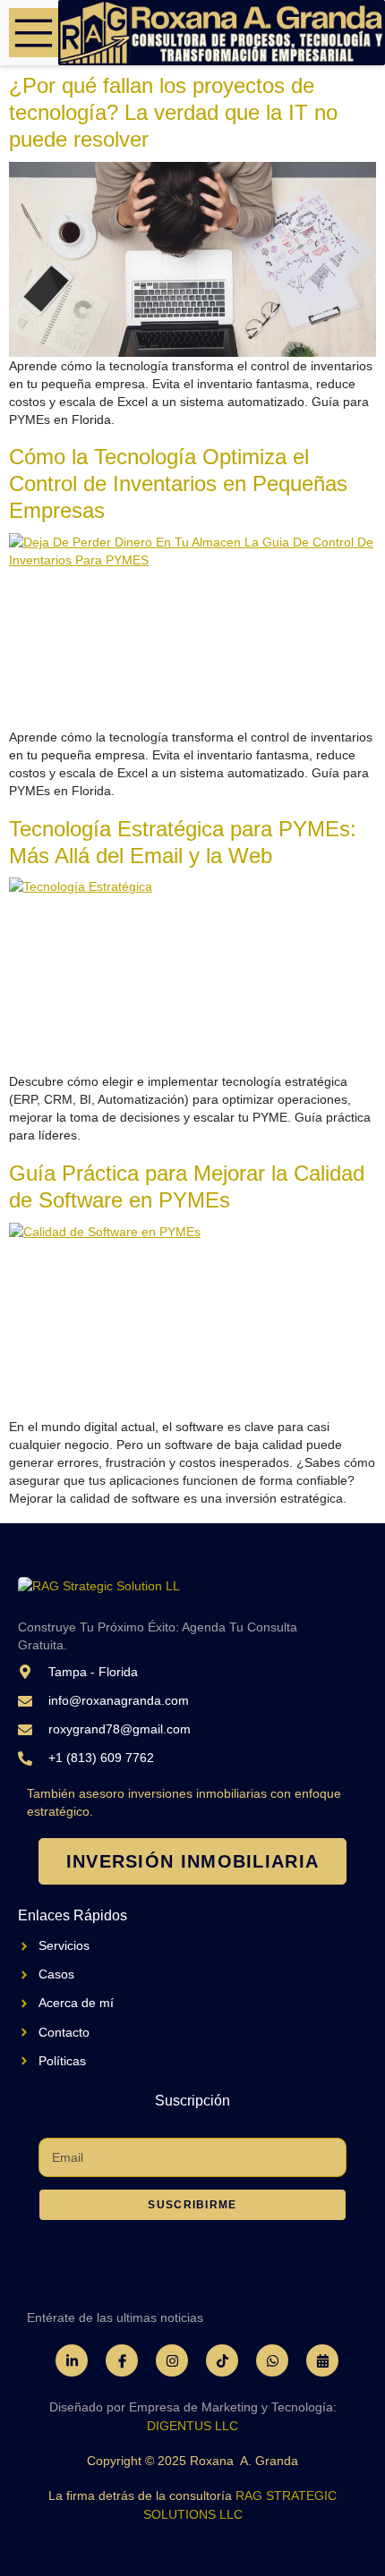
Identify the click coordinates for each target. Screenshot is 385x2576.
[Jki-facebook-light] (122, 2360)
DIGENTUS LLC (192, 2426)
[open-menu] (34, 33)
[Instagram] (172, 2360)
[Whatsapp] (272, 2360)
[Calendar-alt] (322, 2360)
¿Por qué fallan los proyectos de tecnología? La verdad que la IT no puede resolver (173, 112)
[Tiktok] (222, 2360)
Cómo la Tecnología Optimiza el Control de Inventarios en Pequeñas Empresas (178, 483)
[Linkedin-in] (72, 2360)
